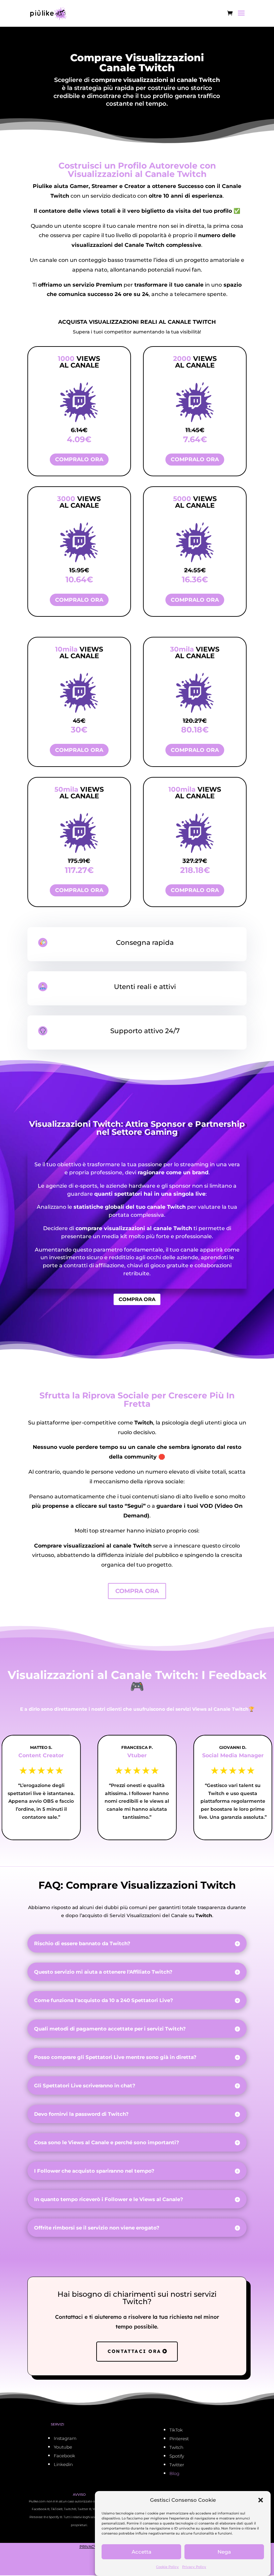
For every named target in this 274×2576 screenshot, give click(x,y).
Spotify (177, 2456)
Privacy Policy (194, 2567)
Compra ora (137, 1299)
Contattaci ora (134, 2351)
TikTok (176, 2430)
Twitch (176, 2447)
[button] (261, 2500)
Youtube (63, 2447)
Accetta (142, 2552)
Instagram (65, 2438)
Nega (224, 2552)
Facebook (64, 2456)
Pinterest (179, 2439)
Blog (174, 2473)
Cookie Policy (167, 2567)
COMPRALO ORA (79, 459)
